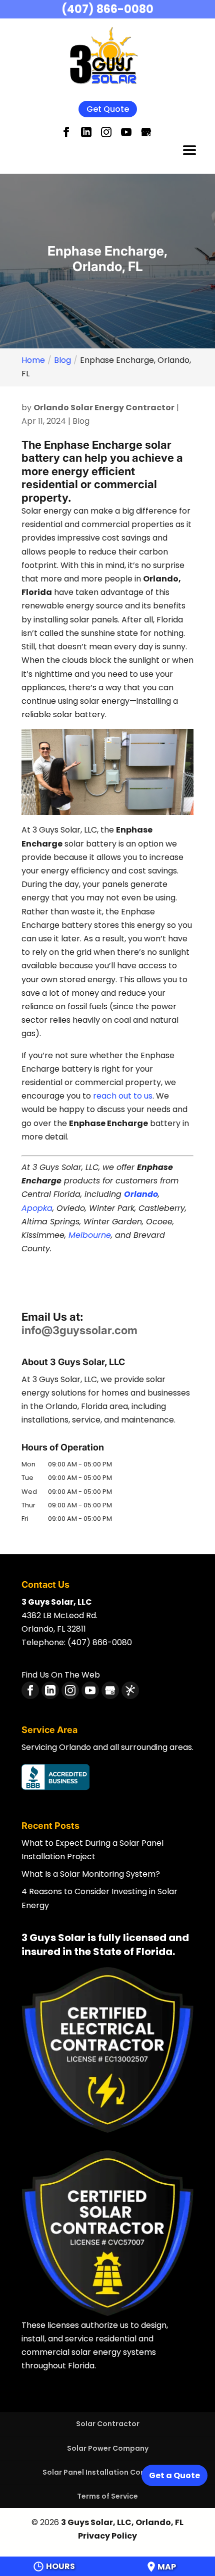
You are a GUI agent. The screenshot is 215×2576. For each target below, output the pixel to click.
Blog (81, 421)
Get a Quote (174, 2475)
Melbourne (90, 1235)
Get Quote (108, 109)
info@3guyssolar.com (79, 1330)
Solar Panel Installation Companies (107, 2472)
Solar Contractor (108, 2424)
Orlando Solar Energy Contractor (104, 408)
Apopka (37, 1208)
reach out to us (122, 1096)
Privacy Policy (107, 2536)
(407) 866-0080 (107, 9)
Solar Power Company (108, 2448)
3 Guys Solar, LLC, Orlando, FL (122, 2522)
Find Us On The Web (61, 1675)
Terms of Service (107, 2496)
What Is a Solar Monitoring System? (91, 1874)
